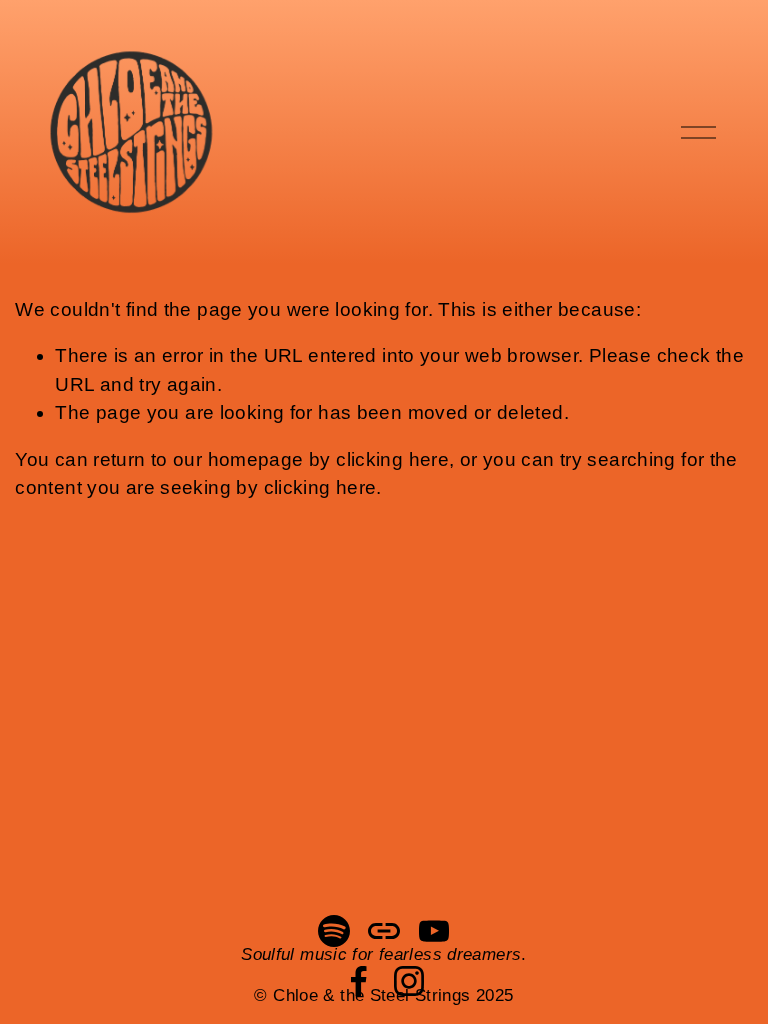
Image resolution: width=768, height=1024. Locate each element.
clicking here (392, 459)
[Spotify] (334, 931)
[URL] (384, 931)
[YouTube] (434, 931)
